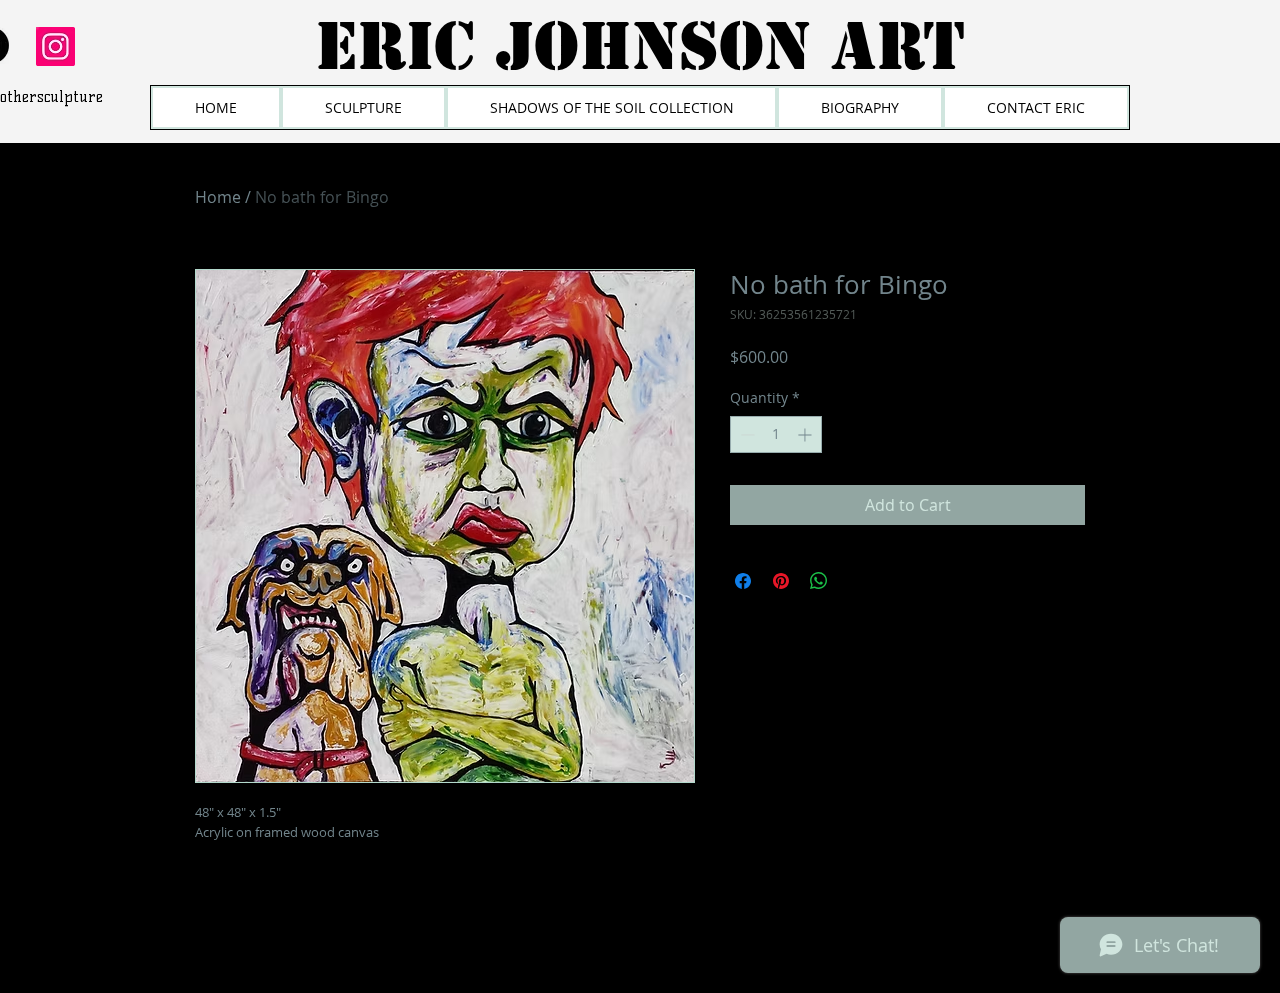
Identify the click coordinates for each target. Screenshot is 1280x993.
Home (218, 197)
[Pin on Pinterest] (781, 581)
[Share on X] (857, 581)
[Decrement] (745, 434)
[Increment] (806, 434)
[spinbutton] (776, 434)
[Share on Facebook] (743, 581)
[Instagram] (55, 46)
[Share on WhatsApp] (819, 581)
